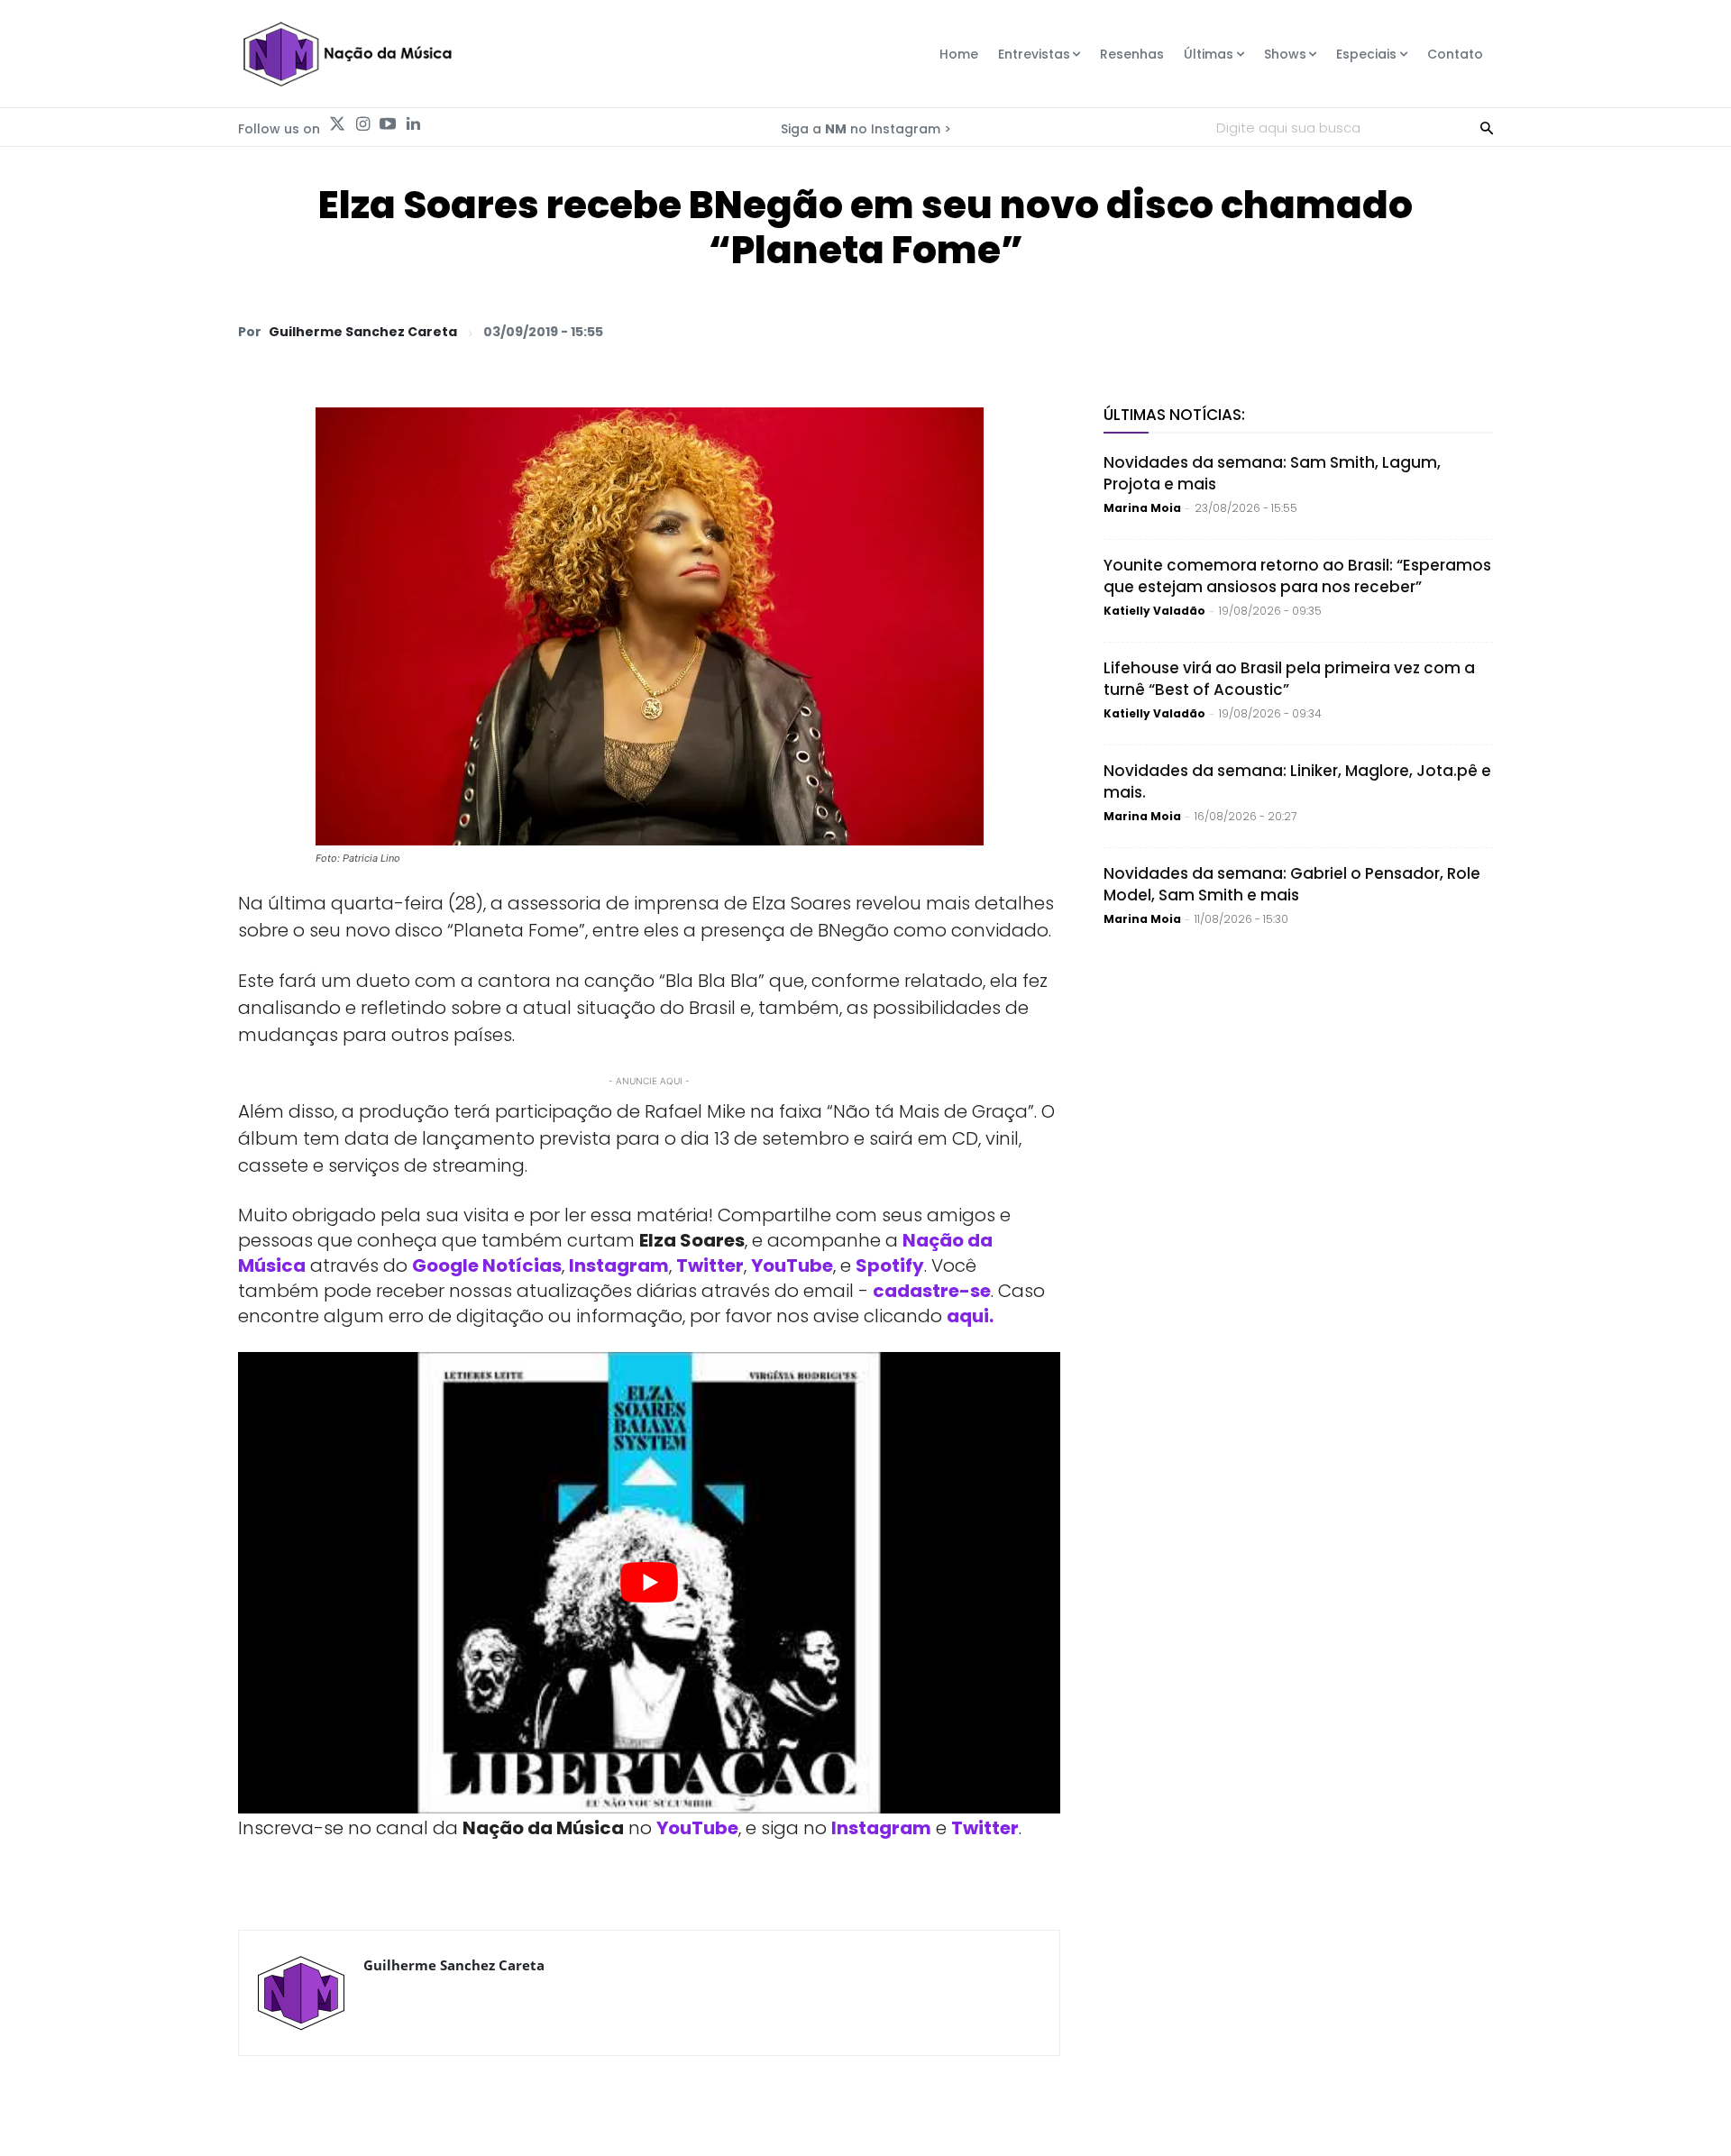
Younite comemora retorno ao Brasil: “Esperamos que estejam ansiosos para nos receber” (1297, 576)
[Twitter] (337, 124)
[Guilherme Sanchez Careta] (301, 1993)
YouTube (792, 1265)
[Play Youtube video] (649, 1583)
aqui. (970, 1316)
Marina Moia (1142, 508)
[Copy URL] (1432, 331)
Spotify (890, 1265)
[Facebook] (1307, 331)
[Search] (1487, 127)
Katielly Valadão (1154, 611)
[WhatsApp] (1224, 331)
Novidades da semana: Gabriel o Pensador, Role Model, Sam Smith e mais (1292, 884)
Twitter (710, 1265)
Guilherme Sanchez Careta (363, 332)
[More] (1474, 331)
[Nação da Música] (347, 54)
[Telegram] (1349, 331)
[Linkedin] (413, 124)
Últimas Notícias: (1174, 415)
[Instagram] (362, 124)
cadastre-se (932, 1291)
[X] (1266, 331)
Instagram (619, 1265)
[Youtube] (388, 124)
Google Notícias (487, 1265)
